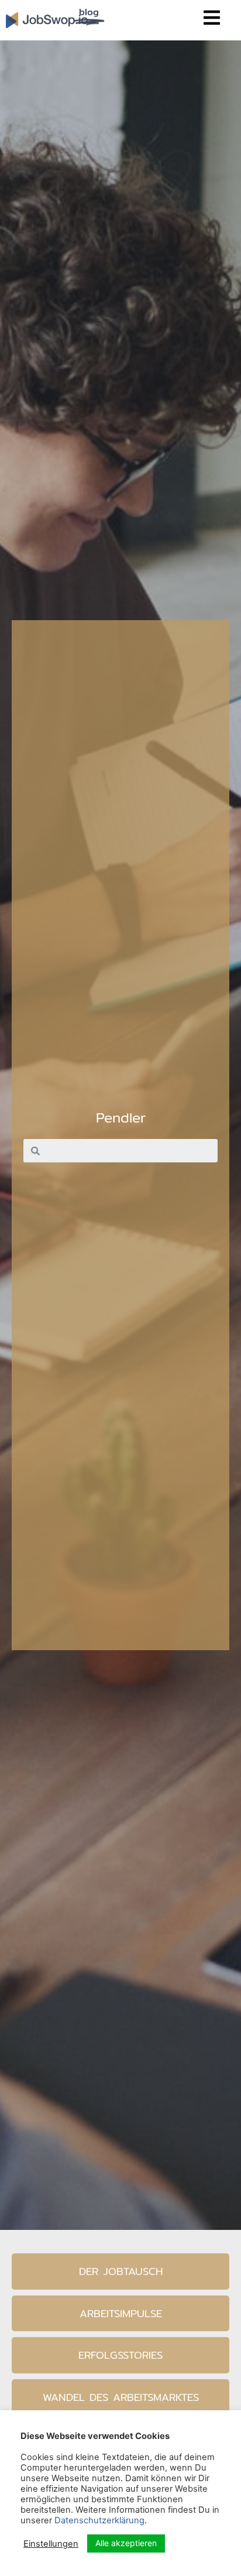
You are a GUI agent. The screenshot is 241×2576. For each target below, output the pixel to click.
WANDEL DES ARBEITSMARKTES (121, 2397)
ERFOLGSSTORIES (120, 2355)
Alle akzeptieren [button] (126, 2543)
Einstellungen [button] (51, 2544)
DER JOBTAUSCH (121, 2271)
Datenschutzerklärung (99, 2520)
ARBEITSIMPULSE (121, 2313)
